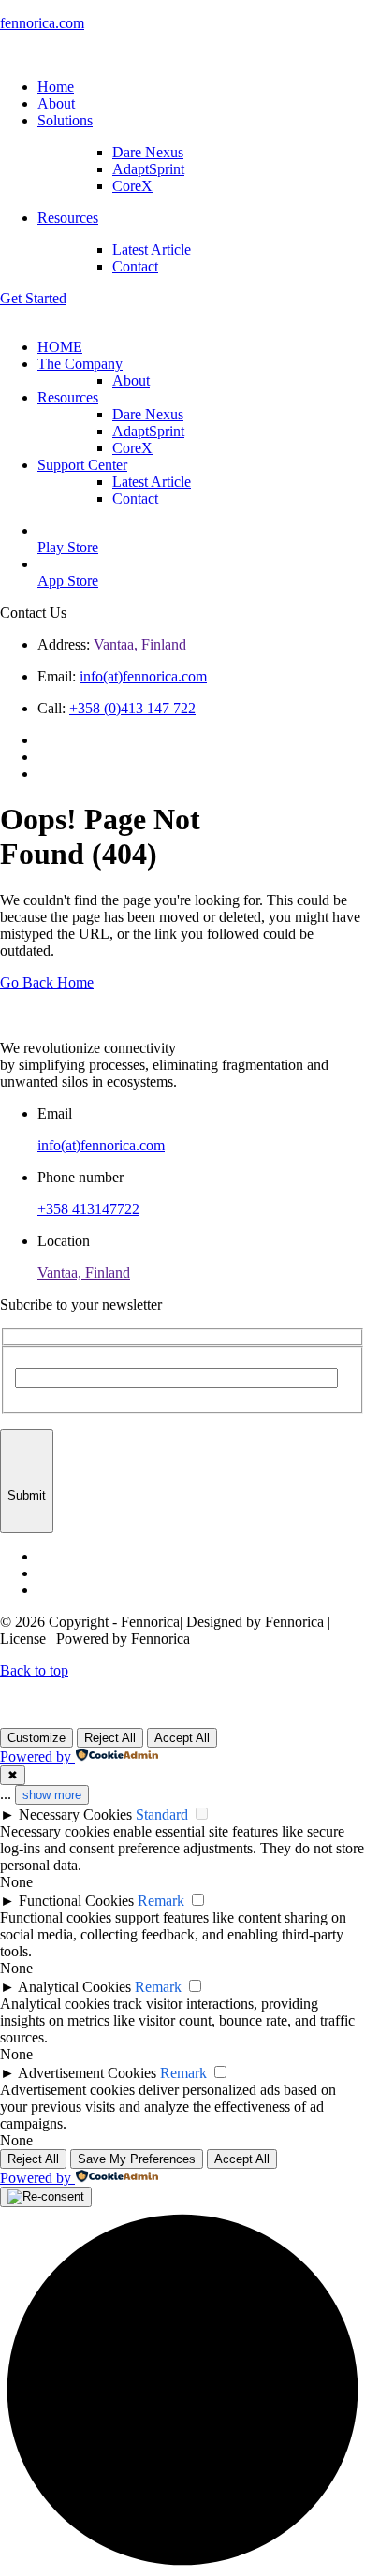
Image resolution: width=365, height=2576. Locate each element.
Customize (36, 1738)
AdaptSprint (148, 169)
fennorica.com (42, 23)
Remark (161, 1901)
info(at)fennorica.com (143, 676)
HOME (60, 347)
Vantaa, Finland (140, 644)
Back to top (34, 1670)
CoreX (132, 186)
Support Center (82, 465)
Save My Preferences (137, 2159)
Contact (135, 266)
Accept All (182, 1738)
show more (52, 1795)
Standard (162, 1815)
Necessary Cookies (75, 1815)
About (131, 381)
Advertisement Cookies (87, 2073)
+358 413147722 (88, 1209)
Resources (68, 397)
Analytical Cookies (74, 1987)
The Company (80, 364)
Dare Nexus (148, 152)
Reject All (110, 1738)
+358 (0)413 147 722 (132, 708)
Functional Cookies (76, 1901)
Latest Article (152, 249)
